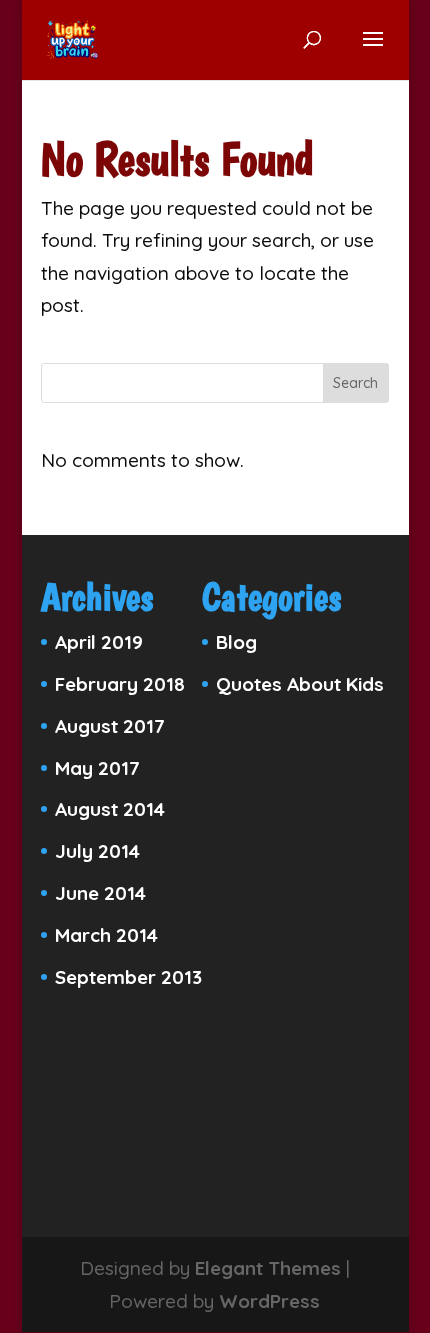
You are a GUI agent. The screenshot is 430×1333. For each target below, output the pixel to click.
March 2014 (106, 935)
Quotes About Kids (300, 684)
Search (355, 383)
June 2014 (100, 893)
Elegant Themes (268, 1268)
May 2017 (97, 768)
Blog (236, 642)
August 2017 (110, 726)
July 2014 (97, 851)
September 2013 (128, 977)
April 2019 (99, 642)
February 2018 (120, 684)
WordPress (269, 1301)
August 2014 (110, 809)
